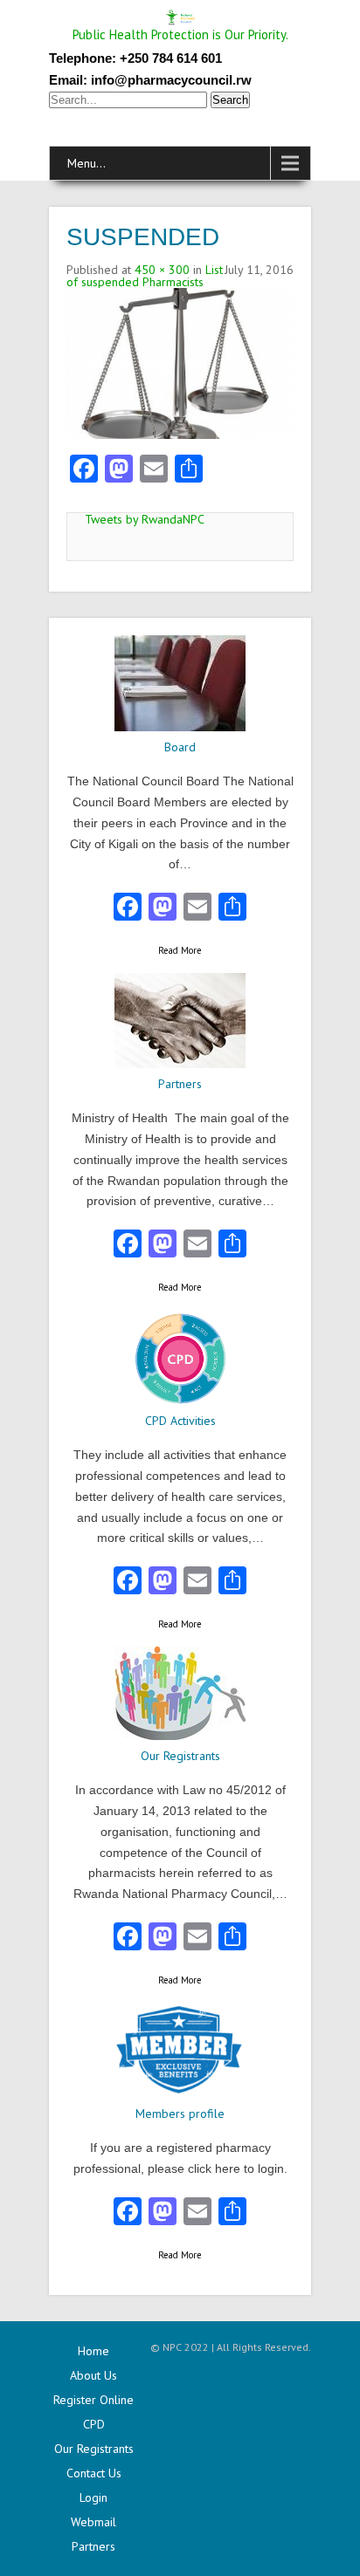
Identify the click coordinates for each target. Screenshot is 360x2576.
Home (93, 2351)
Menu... (87, 163)
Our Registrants (94, 2449)
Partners (93, 2546)
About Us (93, 2375)
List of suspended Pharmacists (145, 276)
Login (93, 2497)
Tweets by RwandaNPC (145, 519)
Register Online (93, 2400)
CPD (94, 2424)
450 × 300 (162, 270)
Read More (180, 950)
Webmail (93, 2522)
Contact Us (94, 2473)
